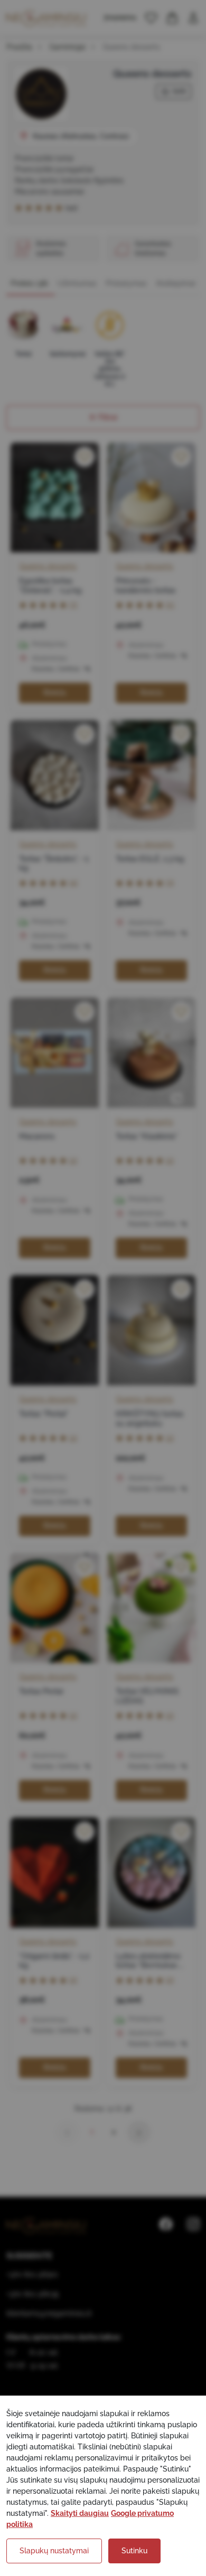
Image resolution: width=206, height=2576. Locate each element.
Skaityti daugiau (80, 2513)
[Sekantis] (139, 2132)
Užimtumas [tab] (77, 283)
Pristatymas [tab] (126, 283)
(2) (73, 1160)
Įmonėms (120, 17)
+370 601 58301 (32, 2274)
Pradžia (19, 47)
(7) (73, 605)
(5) (170, 605)
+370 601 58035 (33, 2294)
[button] (151, 18)
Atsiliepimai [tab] (176, 283)
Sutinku (134, 2551)
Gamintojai (67, 47)
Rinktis (55, 693)
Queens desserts (48, 566)
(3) (170, 882)
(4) (73, 882)
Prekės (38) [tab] (29, 283)
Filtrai (108, 417)
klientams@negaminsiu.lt (49, 2313)
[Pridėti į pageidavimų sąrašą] (85, 457)
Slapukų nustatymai (54, 2551)
